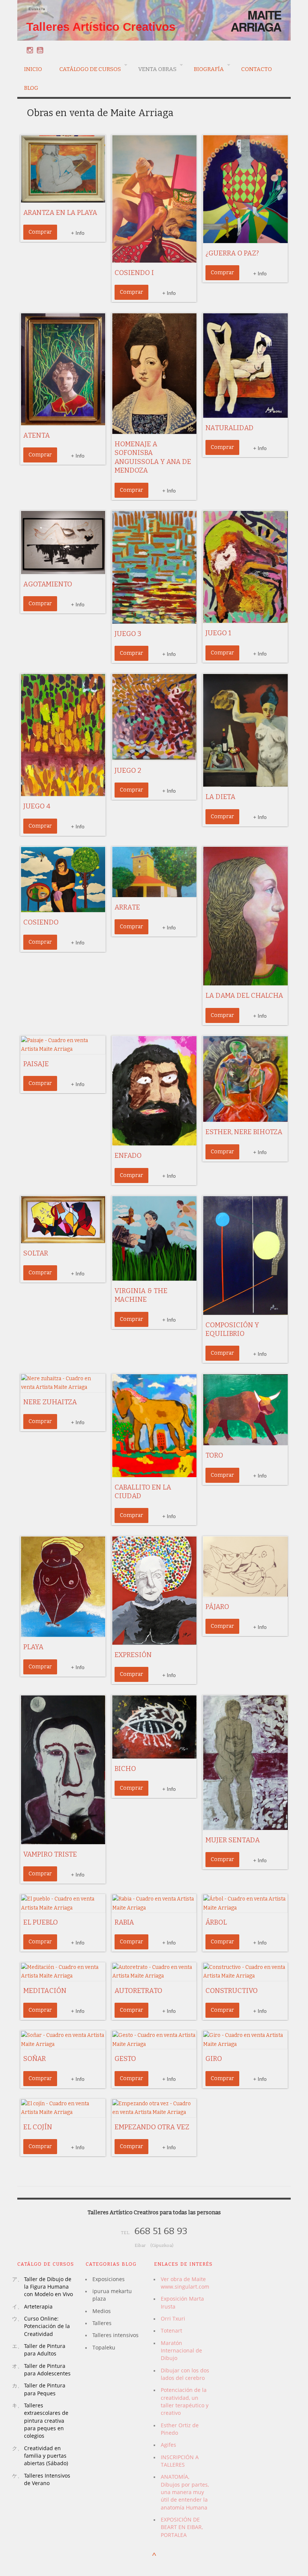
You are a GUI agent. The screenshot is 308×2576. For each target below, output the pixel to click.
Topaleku (104, 2347)
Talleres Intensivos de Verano (47, 2479)
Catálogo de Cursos (87, 68)
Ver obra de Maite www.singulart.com (185, 2283)
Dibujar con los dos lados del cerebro (185, 2374)
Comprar (40, 232)
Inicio (33, 69)
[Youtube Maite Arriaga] (40, 50)
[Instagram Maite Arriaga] (30, 50)
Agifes (168, 2445)
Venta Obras (154, 68)
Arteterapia (38, 2306)
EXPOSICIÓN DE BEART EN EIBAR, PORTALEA (182, 2527)
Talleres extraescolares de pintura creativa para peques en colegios (46, 2420)
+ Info (78, 233)
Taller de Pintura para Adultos (45, 2350)
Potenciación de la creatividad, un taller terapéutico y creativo (185, 2401)
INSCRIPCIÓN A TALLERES (180, 2461)
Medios (102, 2311)
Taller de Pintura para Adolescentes (47, 2370)
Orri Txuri (173, 2318)
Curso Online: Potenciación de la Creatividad (47, 2326)
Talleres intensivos (115, 2335)
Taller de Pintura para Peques (45, 2389)
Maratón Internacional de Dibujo (181, 2351)
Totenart (171, 2330)
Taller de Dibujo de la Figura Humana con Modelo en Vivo (48, 2287)
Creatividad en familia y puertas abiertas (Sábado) (46, 2456)
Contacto (257, 69)
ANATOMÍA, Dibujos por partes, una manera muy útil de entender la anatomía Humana (185, 2492)
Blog (31, 88)
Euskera (37, 9)
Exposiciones (109, 2279)
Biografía (205, 68)
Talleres (102, 2323)
